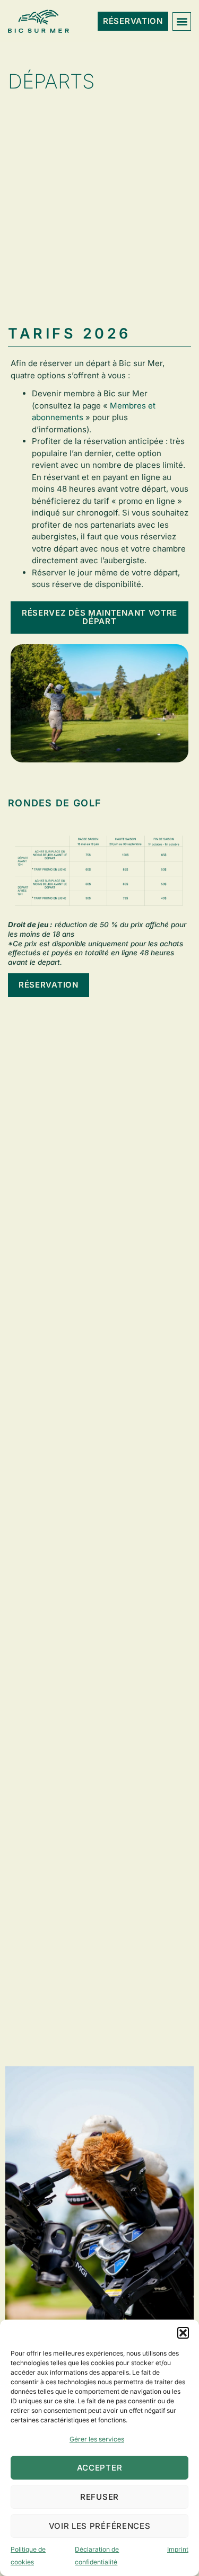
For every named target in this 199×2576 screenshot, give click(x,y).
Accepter (100, 2468)
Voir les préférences (100, 2526)
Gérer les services (97, 2439)
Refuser (99, 2497)
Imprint (178, 2549)
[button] (183, 2333)
